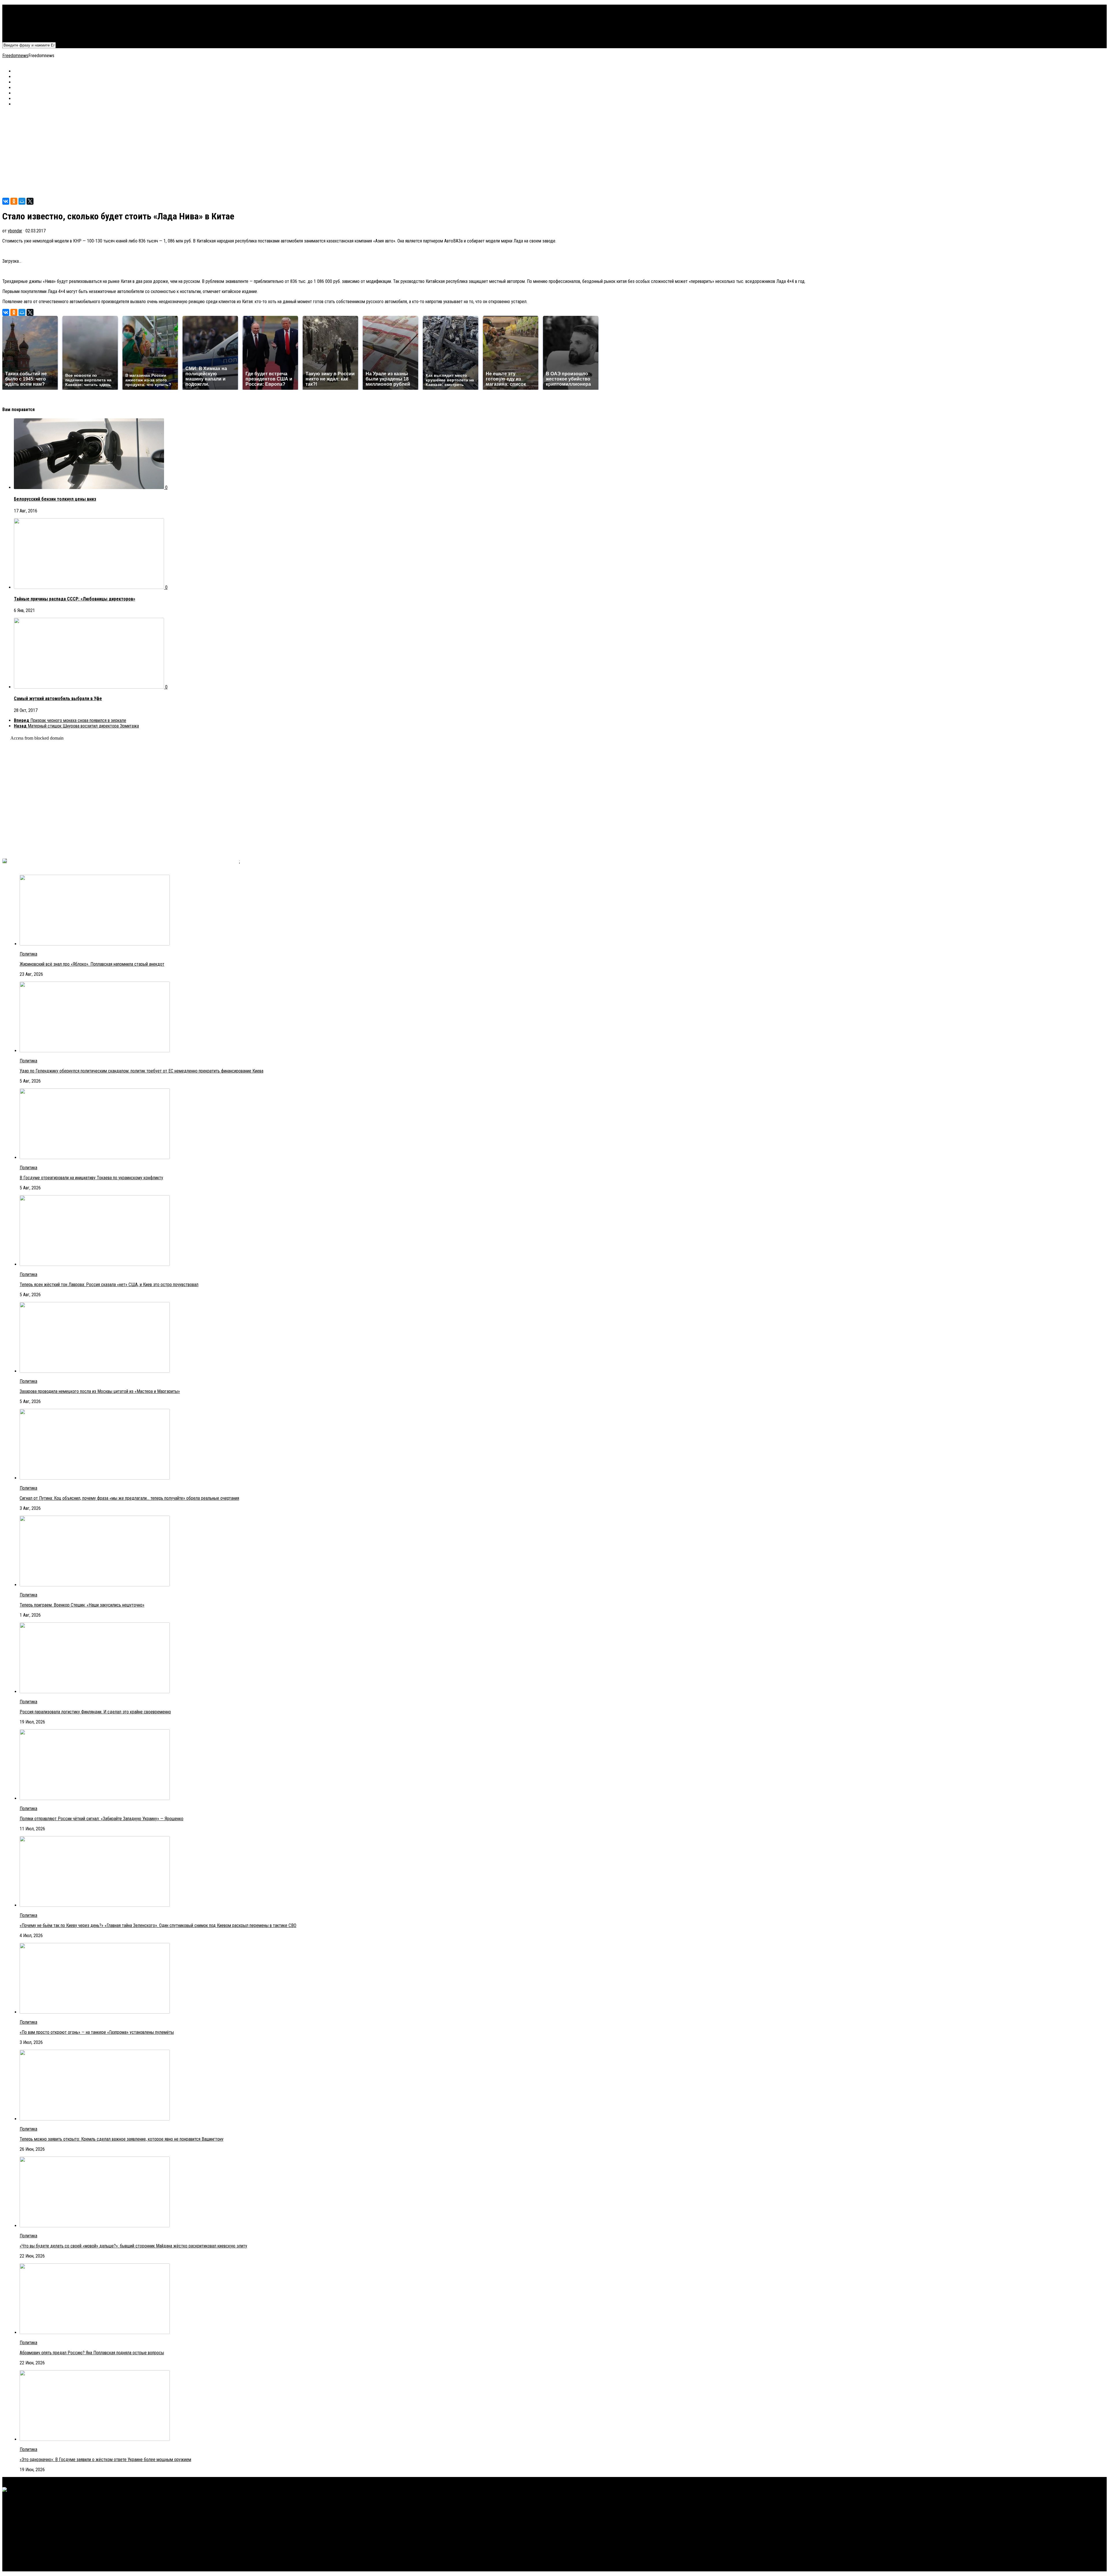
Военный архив (28, 18)
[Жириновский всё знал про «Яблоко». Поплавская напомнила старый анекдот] (95, 944)
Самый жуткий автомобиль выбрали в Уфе (58, 698)
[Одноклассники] (14, 201)
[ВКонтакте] (6, 201)
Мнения (21, 29)
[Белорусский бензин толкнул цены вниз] (90, 487)
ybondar (15, 231)
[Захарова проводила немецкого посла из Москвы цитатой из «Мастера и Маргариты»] (95, 1371)
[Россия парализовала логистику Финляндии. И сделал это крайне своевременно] (95, 1692)
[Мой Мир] (22, 201)
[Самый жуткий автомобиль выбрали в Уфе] (90, 687)
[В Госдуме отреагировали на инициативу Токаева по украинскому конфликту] (95, 1158)
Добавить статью (30, 35)
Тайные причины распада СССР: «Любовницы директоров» (75, 599)
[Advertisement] (176, 152)
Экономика (24, 13)
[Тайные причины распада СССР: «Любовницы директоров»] (90, 587)
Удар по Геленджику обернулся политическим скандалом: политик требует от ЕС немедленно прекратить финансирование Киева (142, 1071)
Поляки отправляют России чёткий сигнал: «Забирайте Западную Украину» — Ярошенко (102, 1819)
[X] (30, 201)
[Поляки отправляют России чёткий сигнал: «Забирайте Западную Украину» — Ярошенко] (95, 1798)
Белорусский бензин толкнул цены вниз (55, 499)
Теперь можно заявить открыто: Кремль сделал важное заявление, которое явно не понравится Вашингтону (122, 2139)
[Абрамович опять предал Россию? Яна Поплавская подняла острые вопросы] (95, 2332)
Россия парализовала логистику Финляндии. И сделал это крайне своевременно (95, 1712)
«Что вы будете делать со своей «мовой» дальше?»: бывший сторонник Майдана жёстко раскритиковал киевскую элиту (133, 2246)
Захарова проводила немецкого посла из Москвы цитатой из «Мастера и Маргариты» (100, 1391)
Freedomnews (15, 56)
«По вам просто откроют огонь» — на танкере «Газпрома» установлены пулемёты (97, 2032)
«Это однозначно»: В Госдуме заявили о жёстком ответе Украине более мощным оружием (105, 2460)
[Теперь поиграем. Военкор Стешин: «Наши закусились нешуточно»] (95, 1585)
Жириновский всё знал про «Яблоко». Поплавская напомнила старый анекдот (92, 964)
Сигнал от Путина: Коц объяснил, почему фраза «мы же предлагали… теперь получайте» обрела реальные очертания (129, 1498)
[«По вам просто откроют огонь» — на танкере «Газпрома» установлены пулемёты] (95, 2012)
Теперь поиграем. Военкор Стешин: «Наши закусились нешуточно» (82, 1605)
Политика (23, 7)
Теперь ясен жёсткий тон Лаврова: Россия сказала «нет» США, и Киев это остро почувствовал (109, 1285)
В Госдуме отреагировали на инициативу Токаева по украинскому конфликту (91, 1178)
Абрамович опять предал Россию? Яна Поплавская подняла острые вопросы (92, 2353)
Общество (24, 24)
